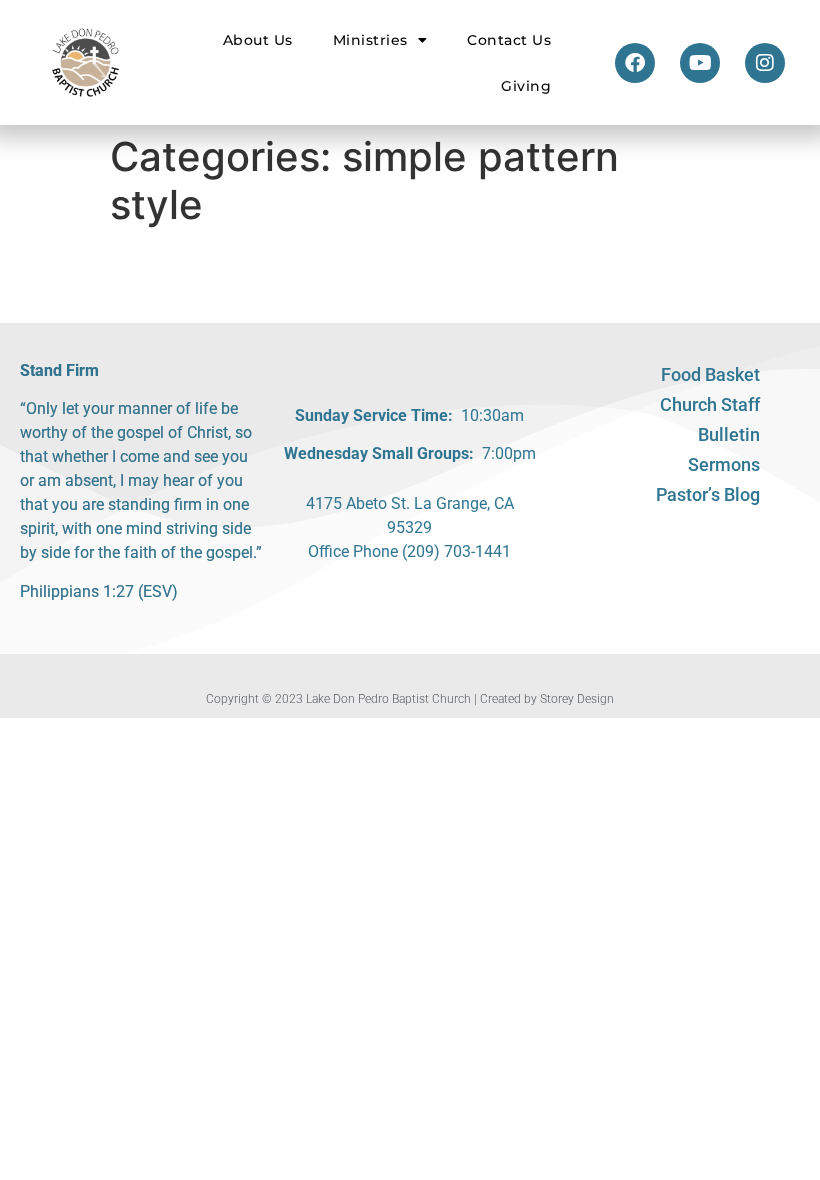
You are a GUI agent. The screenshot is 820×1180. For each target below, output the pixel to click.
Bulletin (729, 434)
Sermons (724, 464)
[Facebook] (635, 63)
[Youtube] (700, 63)
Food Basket (710, 374)
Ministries (370, 40)
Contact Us (509, 40)
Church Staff (710, 404)
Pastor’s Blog (708, 494)
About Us (258, 40)
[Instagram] (765, 63)
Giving (526, 86)
